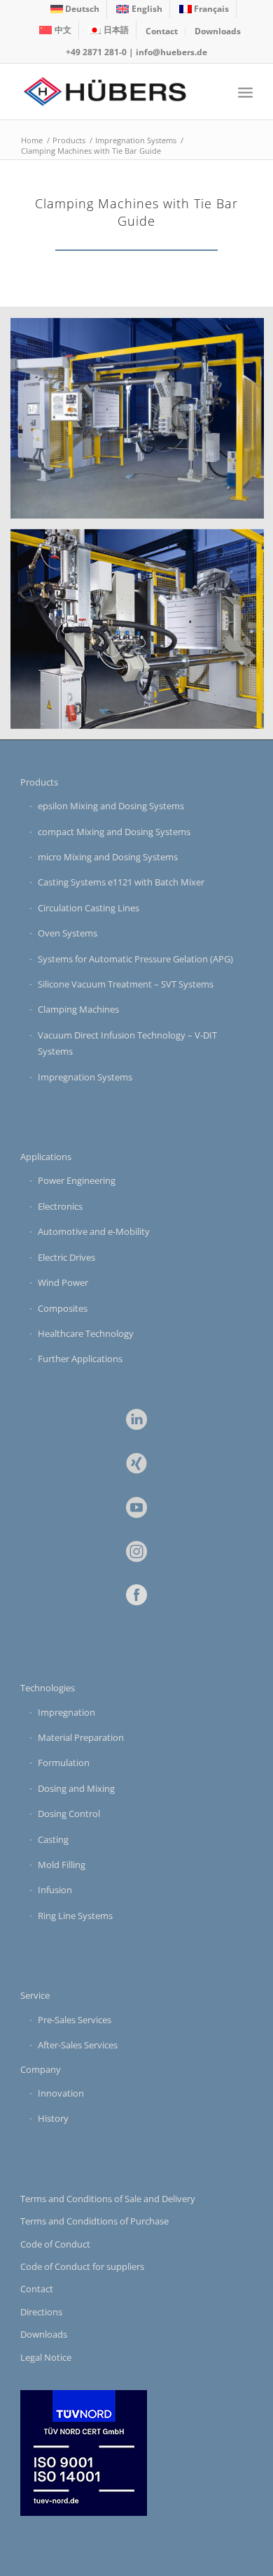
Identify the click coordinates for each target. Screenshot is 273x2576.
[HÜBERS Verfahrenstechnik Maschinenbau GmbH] (113, 92)
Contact (162, 31)
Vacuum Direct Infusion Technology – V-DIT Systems (127, 1043)
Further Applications (80, 1359)
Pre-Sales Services (75, 2020)
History (53, 2118)
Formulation (64, 1763)
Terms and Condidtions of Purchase (94, 2221)
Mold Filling (62, 1865)
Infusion (55, 1890)
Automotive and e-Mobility (94, 1231)
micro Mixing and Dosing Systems (108, 857)
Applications (46, 1157)
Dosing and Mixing (76, 1788)
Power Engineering (77, 1180)
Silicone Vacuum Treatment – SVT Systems (126, 984)
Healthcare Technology (86, 1333)
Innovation (61, 2093)
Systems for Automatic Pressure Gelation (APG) (135, 959)
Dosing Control (69, 1814)
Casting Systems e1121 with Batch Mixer (121, 882)
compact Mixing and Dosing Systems (114, 832)
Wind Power (63, 1282)
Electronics (60, 1206)
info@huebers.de (171, 52)
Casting (53, 1839)
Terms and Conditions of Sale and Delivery (108, 2199)
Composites (63, 1308)
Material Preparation (81, 1737)
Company (41, 2069)
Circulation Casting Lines (89, 908)
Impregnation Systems (85, 1077)
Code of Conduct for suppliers (82, 2266)
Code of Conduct (55, 2244)
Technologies (48, 1688)
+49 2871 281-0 (96, 52)
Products (39, 782)
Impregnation (66, 1712)
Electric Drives (66, 1257)
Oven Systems (68, 933)
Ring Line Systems (75, 1916)
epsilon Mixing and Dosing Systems (111, 806)
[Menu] (245, 92)
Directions (41, 2312)
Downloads (218, 31)
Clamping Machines (78, 1009)
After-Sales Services (78, 2045)
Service (35, 1995)
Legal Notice (46, 2357)
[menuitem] (76, 9)
